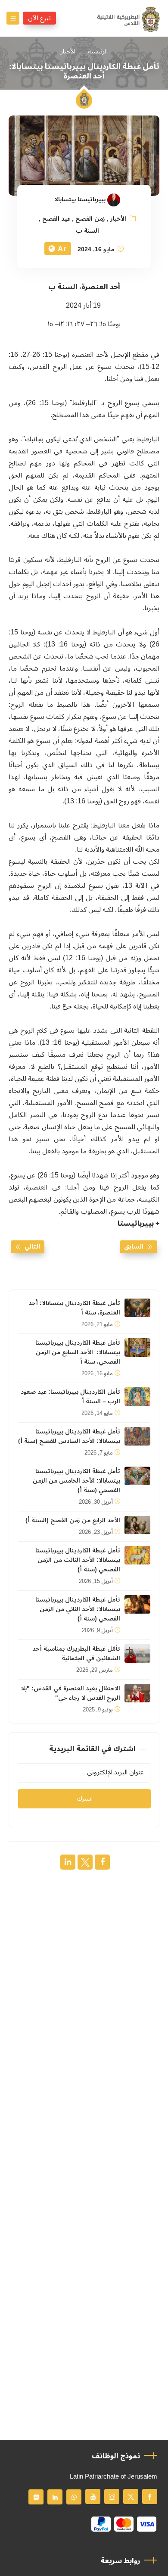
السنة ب (87, 231)
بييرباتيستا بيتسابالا (80, 200)
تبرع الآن (39, 18)
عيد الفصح (56, 219)
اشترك (85, 1799)
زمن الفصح (90, 219)
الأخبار (68, 52)
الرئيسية (98, 52)
